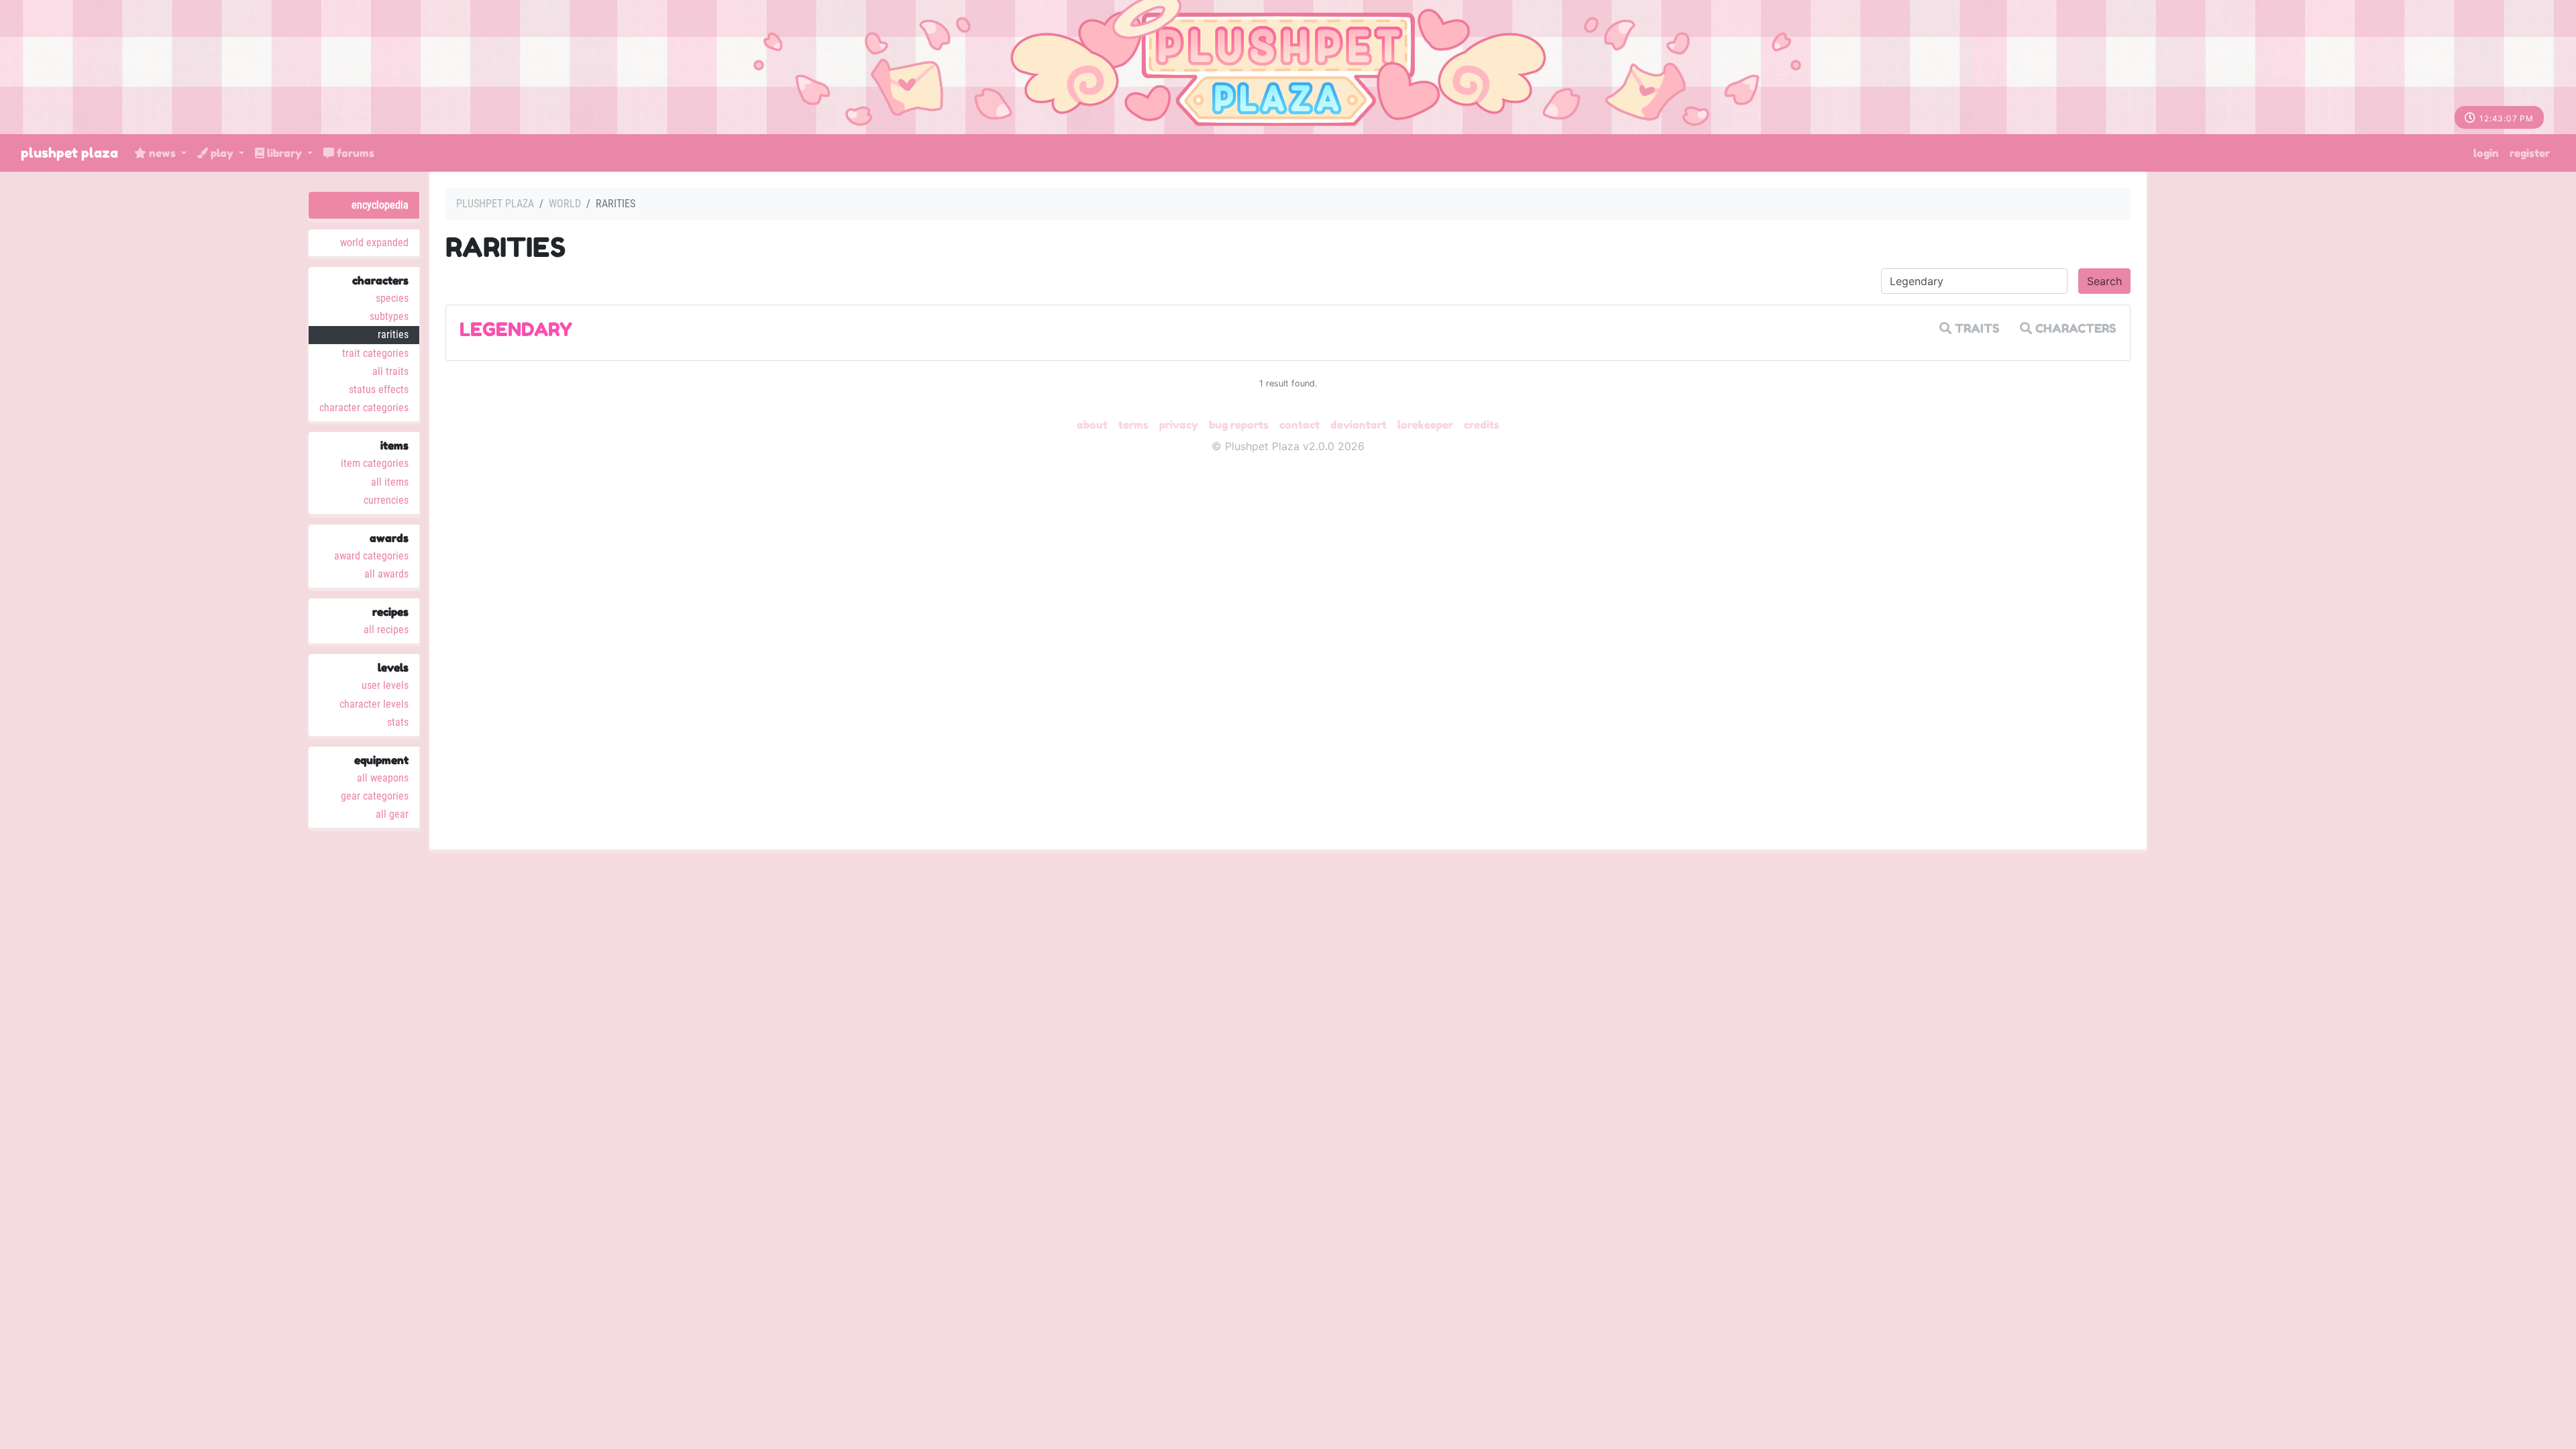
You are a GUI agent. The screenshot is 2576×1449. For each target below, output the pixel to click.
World (565, 204)
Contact (1299, 425)
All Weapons (383, 778)
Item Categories (375, 463)
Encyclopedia (380, 205)
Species (392, 298)
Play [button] (222, 153)
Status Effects (379, 389)
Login (2486, 153)
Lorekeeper (1425, 425)
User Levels (385, 685)
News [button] (162, 153)
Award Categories (371, 556)
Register (2530, 153)
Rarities (393, 334)
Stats (398, 722)
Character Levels (374, 704)
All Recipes (386, 630)
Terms (1133, 425)
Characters (2074, 328)
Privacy (1179, 425)
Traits (1976, 328)
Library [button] (284, 153)
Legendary (516, 329)
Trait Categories (375, 353)
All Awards (386, 574)
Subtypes (389, 316)
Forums (354, 153)
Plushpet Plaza (69, 153)
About (1092, 425)
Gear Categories (375, 796)
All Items (390, 482)
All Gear (392, 814)
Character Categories (364, 408)
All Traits (390, 371)
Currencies (386, 500)
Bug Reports (1239, 425)
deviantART (1358, 425)
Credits (1482, 425)
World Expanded (374, 243)
